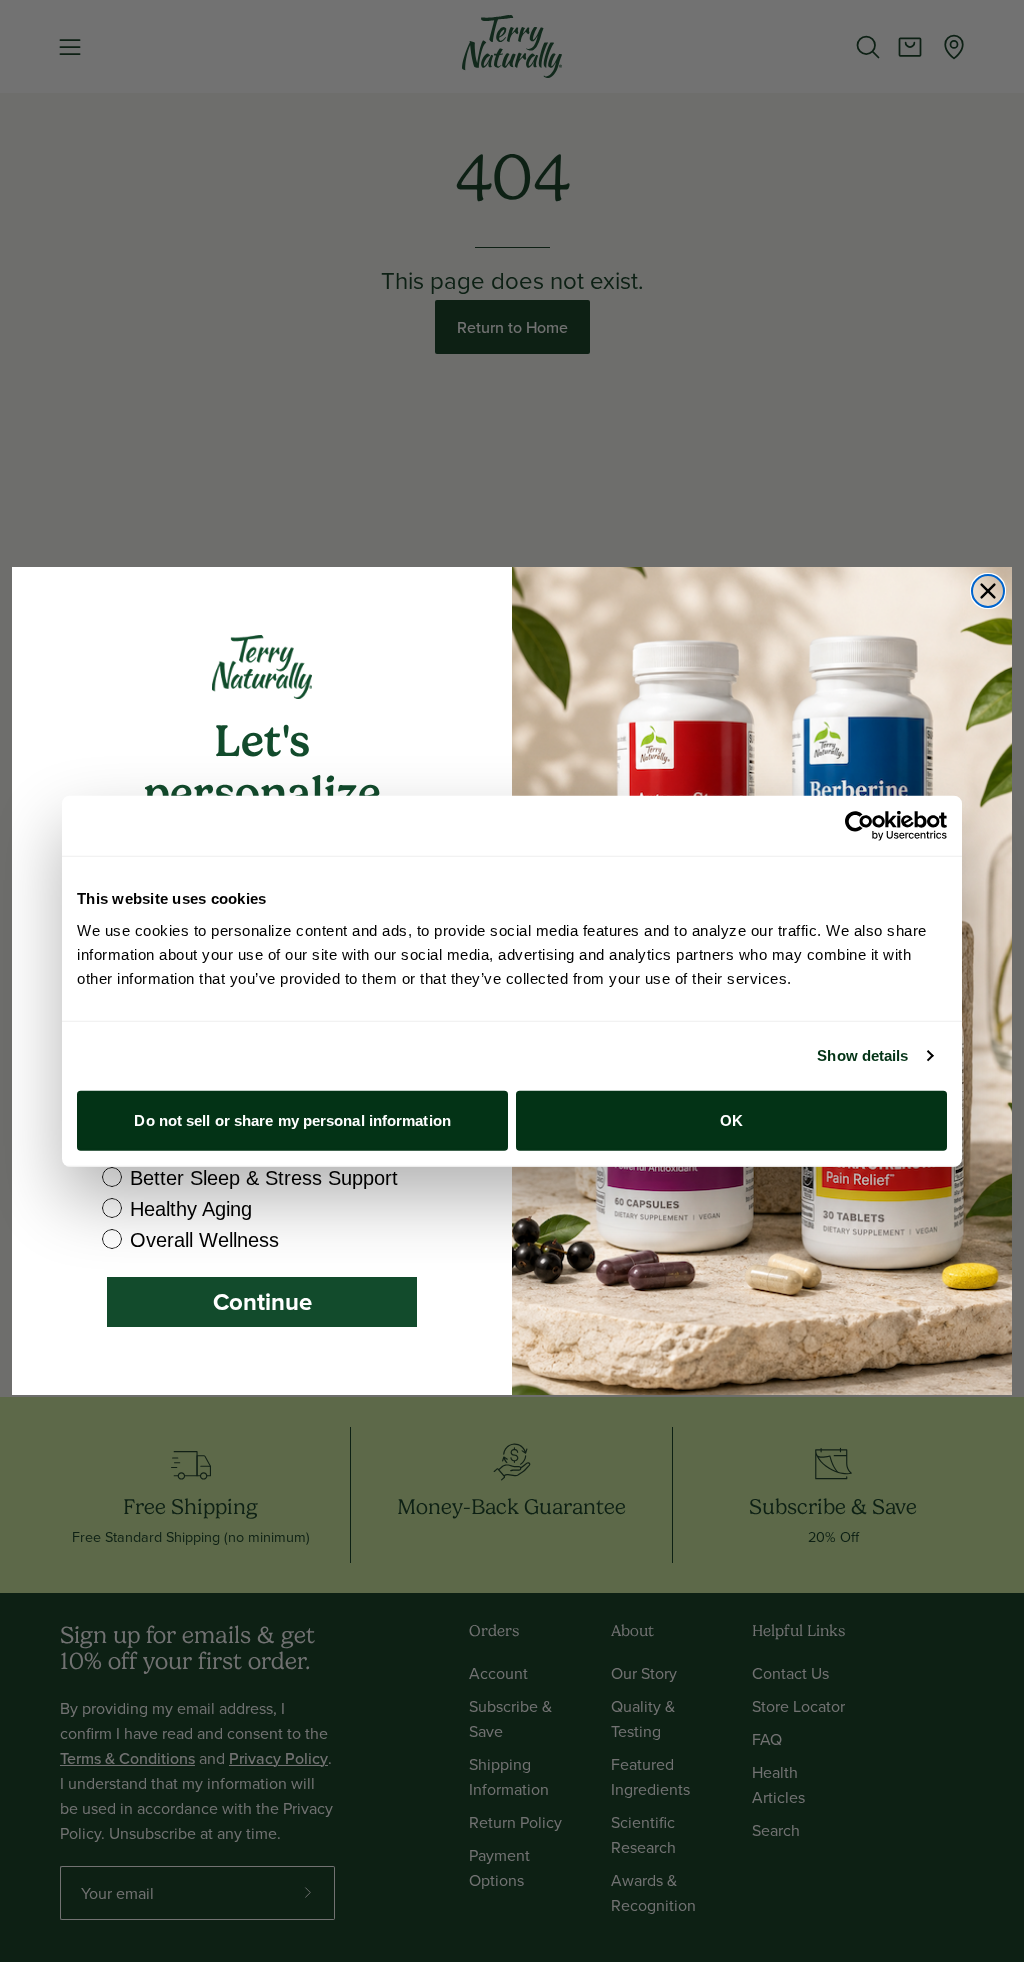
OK (731, 1119)
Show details (862, 1055)
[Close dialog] (988, 591)
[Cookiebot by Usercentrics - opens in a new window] (859, 826)
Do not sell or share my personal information (292, 1119)
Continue (262, 1301)
